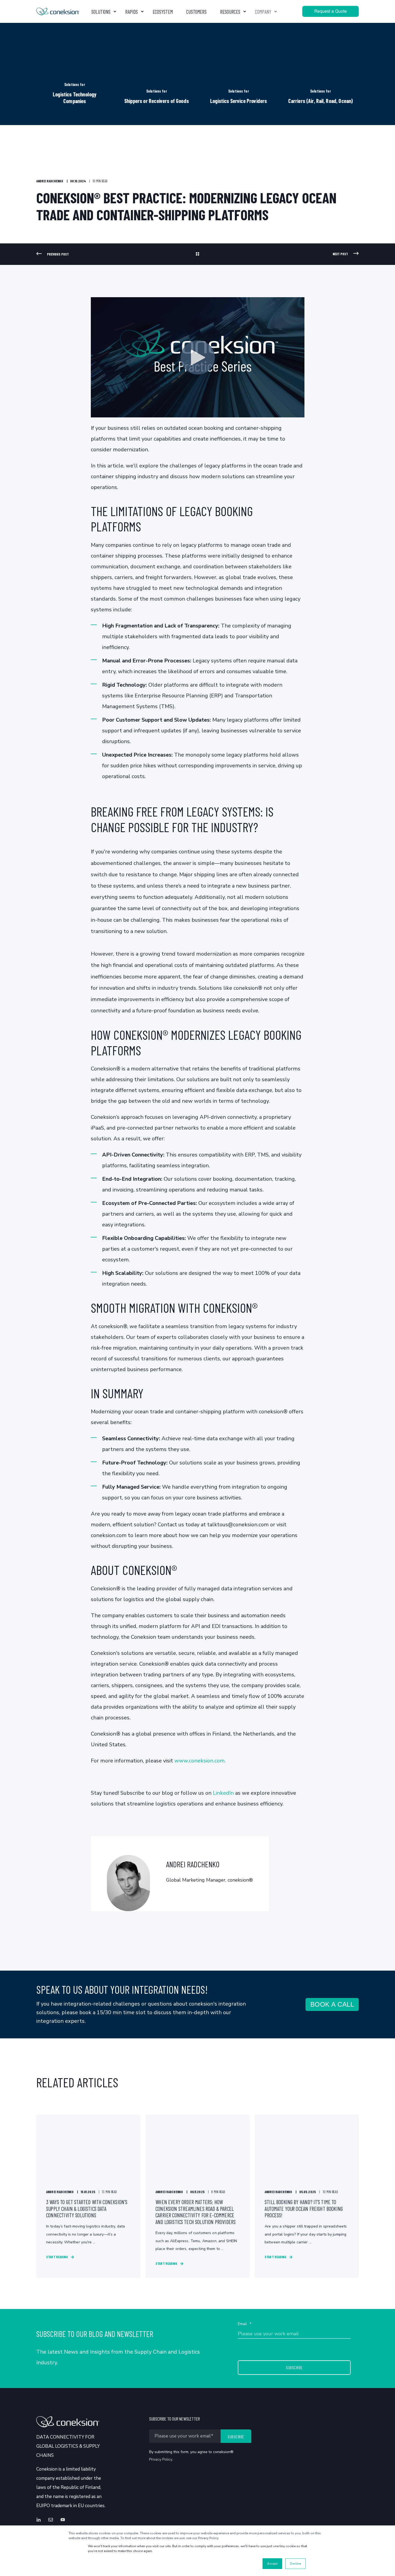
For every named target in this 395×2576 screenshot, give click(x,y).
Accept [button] (272, 2564)
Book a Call (332, 2004)
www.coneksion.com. (200, 1761)
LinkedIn (223, 1793)
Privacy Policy (161, 2459)
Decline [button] (295, 2564)
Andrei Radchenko (50, 181)
